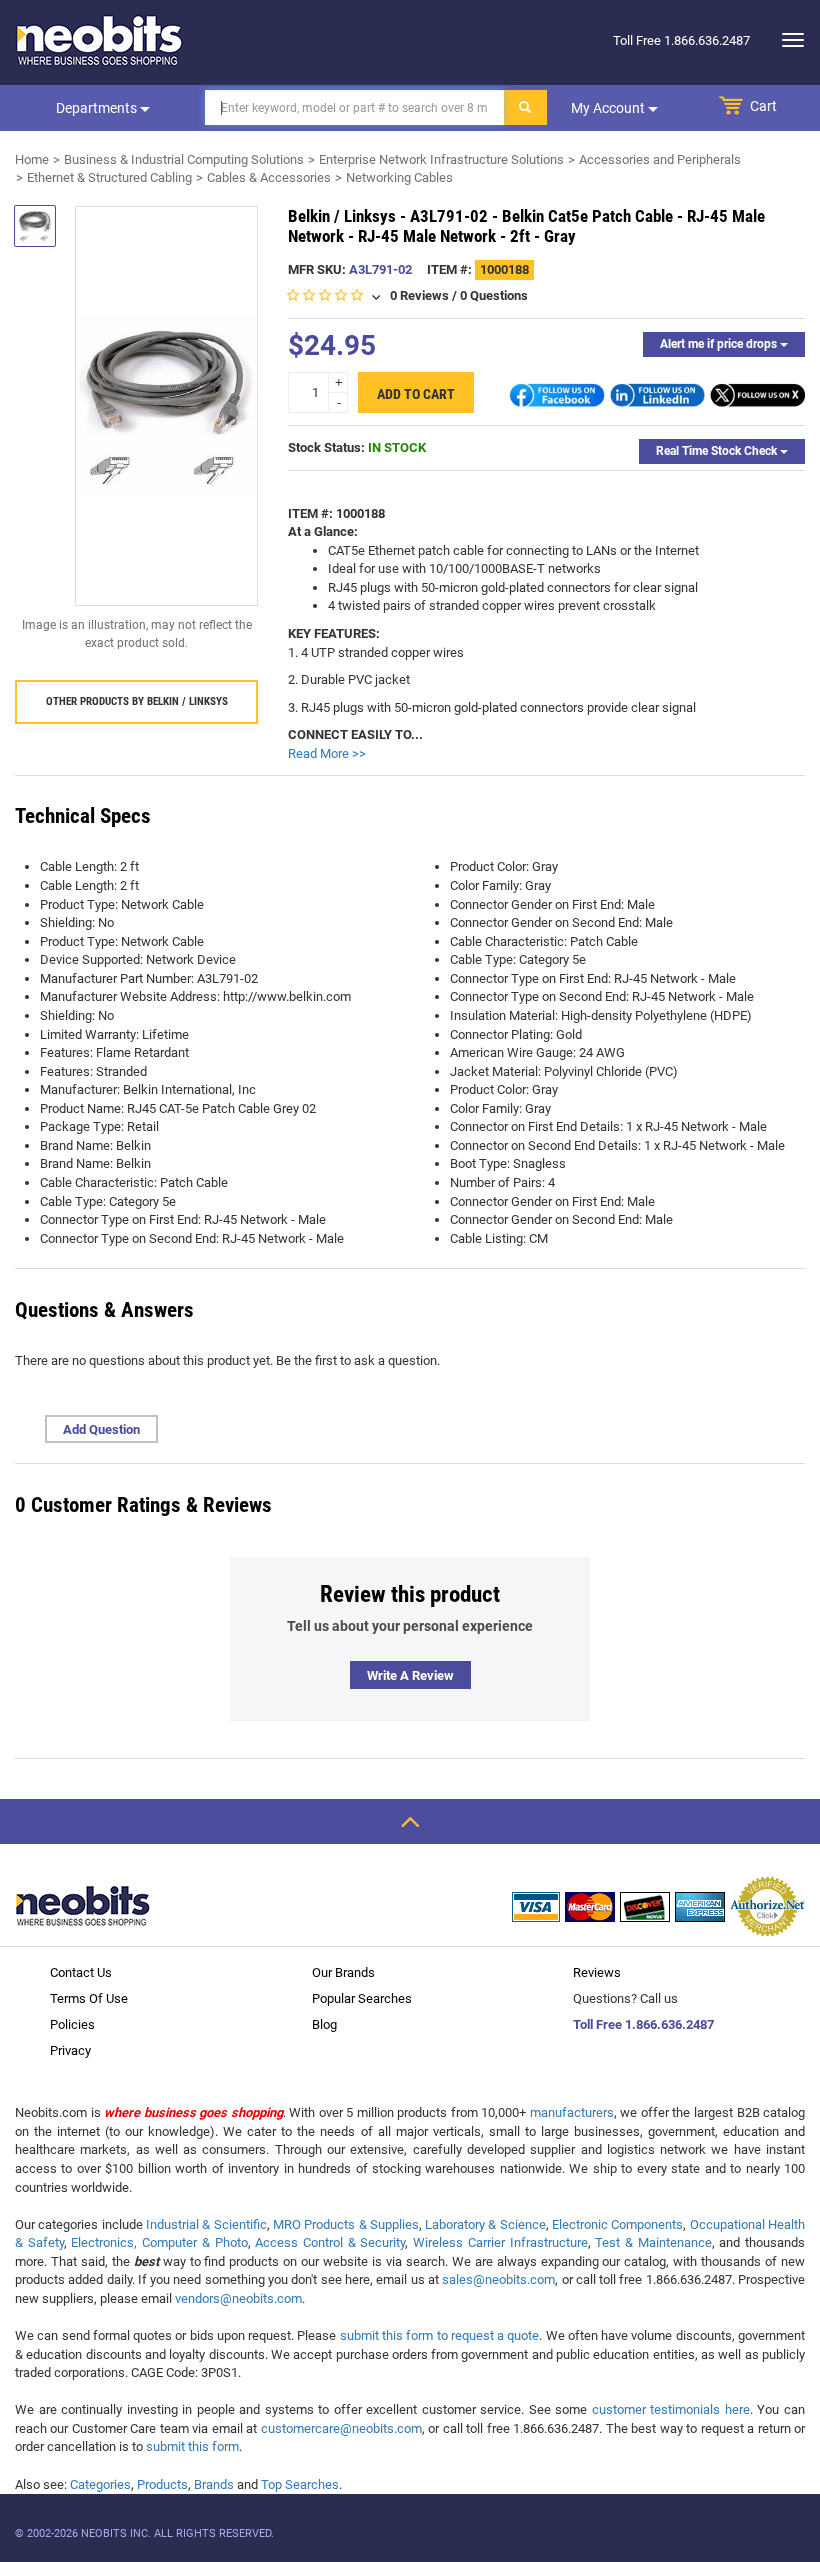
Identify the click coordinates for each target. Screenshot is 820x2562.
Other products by (137, 701)
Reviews (597, 1972)
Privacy (70, 2050)
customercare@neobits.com (341, 2428)
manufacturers (572, 2112)
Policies (72, 2024)
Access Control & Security (330, 2242)
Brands (214, 2484)
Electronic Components (617, 2224)
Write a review (410, 1675)
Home (32, 159)
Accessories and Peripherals (660, 159)
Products (162, 2484)
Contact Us (81, 1972)
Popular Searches (362, 1998)
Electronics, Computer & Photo (159, 2242)
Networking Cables (399, 177)
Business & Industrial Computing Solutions (184, 159)
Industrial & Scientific (206, 2224)
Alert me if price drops (720, 344)
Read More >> (327, 753)
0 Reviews (419, 295)
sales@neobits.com (498, 2279)
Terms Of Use (89, 1998)
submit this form (192, 2446)
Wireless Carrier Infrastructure (500, 2242)
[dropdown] (787, 40)
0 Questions (494, 295)
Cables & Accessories (269, 177)
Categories (100, 2484)
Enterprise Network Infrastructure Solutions (441, 159)
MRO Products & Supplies (346, 2224)
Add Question (101, 1429)
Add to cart (416, 394)
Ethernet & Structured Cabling (109, 177)
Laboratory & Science (485, 2224)
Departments (98, 108)
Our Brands (343, 1972)
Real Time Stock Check (718, 451)
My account (609, 108)
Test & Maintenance (653, 2242)
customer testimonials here (671, 2409)
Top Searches (300, 2484)
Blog (324, 2024)
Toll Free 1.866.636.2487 (643, 2024)
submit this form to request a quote (440, 2335)
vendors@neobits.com (238, 2298)
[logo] (100, 40)
